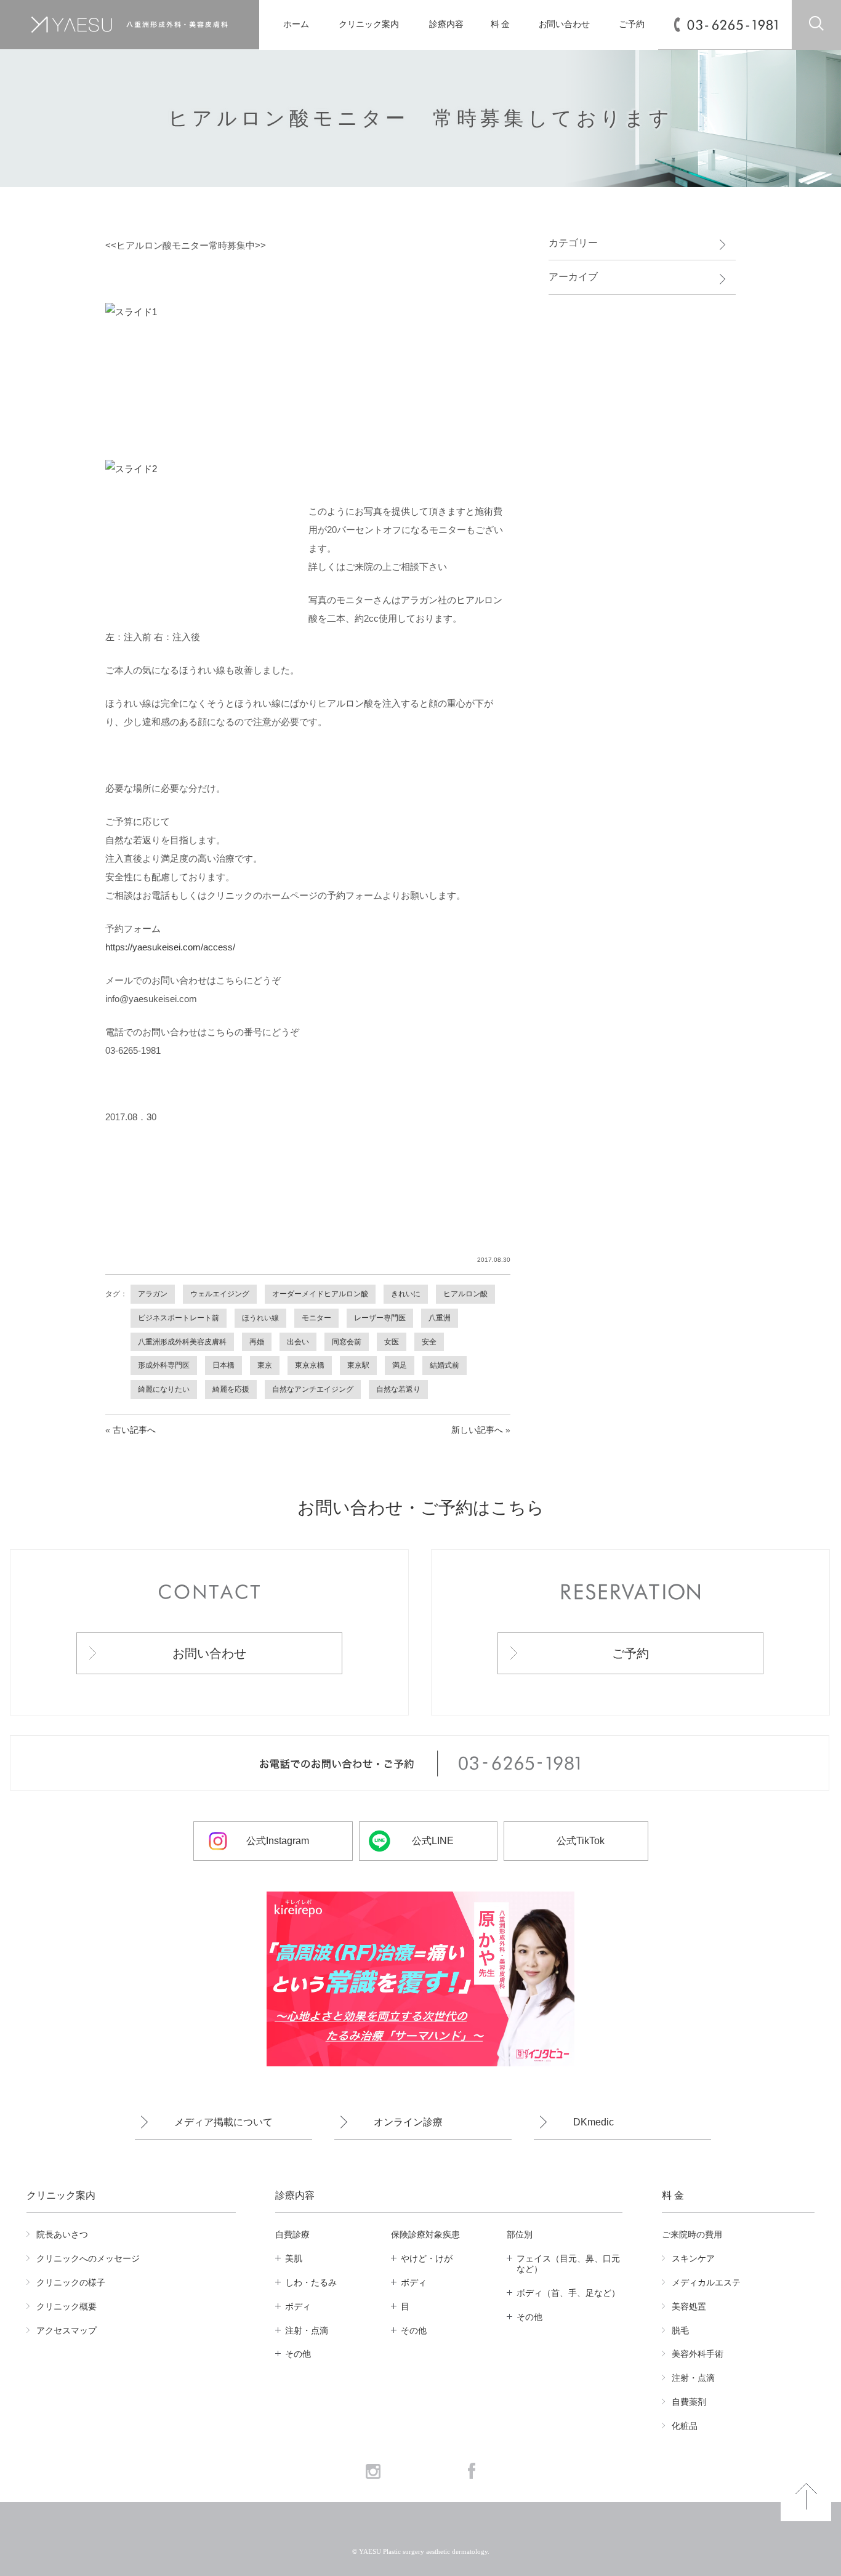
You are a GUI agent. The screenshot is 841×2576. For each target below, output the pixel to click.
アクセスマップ (66, 2330)
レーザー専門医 (380, 1318)
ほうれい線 (260, 1318)
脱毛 (680, 2330)
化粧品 (685, 2426)
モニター (316, 1318)
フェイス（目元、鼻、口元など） (568, 2264)
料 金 (501, 24)
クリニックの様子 (71, 2282)
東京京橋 (310, 1365)
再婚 (257, 1342)
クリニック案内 (368, 24)
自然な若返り (398, 1389)
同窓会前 (347, 1342)
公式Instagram (278, 1841)
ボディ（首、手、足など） (568, 2293)
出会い (298, 1342)
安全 (429, 1342)
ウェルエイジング (220, 1294)
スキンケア (693, 2258)
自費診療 (292, 2234)
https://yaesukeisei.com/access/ (170, 947)
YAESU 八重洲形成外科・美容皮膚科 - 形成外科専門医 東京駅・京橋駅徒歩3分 (129, 25)
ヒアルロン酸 (465, 1294)
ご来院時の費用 (692, 2234)
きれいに (406, 1294)
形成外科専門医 (164, 1365)
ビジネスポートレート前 (179, 1318)
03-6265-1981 (732, 25)
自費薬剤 (689, 2402)
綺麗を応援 (231, 1389)
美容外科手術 (698, 2354)
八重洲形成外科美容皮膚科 (182, 1342)
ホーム (296, 24)
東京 (265, 1365)
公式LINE (433, 1841)
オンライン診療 (408, 2122)
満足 (400, 1365)
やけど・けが (427, 2258)
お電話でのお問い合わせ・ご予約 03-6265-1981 (420, 1763)
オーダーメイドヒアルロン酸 (320, 1294)
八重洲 (440, 1318)
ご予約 (632, 24)
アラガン (153, 1294)
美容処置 (689, 2306)
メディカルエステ (706, 2282)
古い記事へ (134, 1430)
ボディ (298, 2306)
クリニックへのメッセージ (88, 2258)
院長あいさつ (62, 2234)
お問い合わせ (564, 24)
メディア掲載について (223, 2122)
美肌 (294, 2258)
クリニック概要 (66, 2306)
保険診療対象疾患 (425, 2234)
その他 (298, 2354)
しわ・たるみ (311, 2282)
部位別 (520, 2234)
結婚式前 (445, 1365)
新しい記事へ (477, 1430)
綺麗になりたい (164, 1389)
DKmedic (594, 2122)
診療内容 (446, 24)
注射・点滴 (307, 2330)
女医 (392, 1342)
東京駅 (358, 1365)
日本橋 (223, 1365)
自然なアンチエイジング (313, 1389)
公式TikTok (581, 1841)
